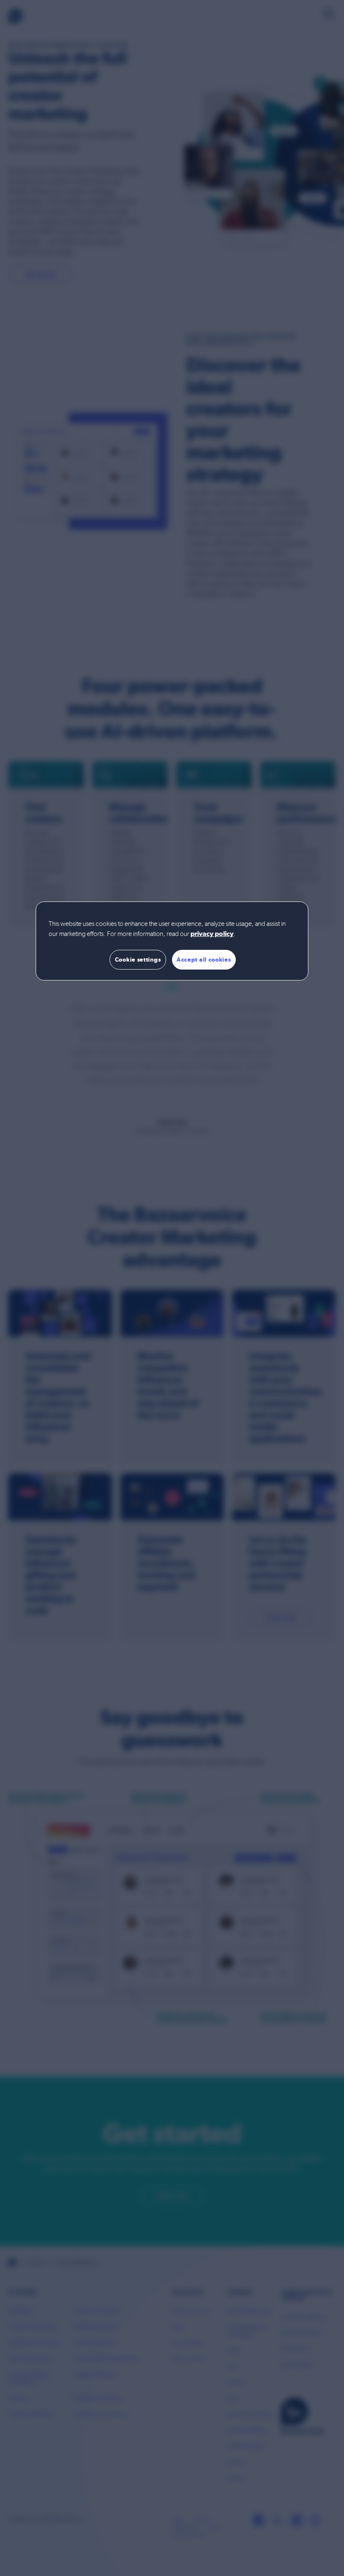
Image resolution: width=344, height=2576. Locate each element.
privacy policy (212, 934)
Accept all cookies (204, 959)
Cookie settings (138, 959)
